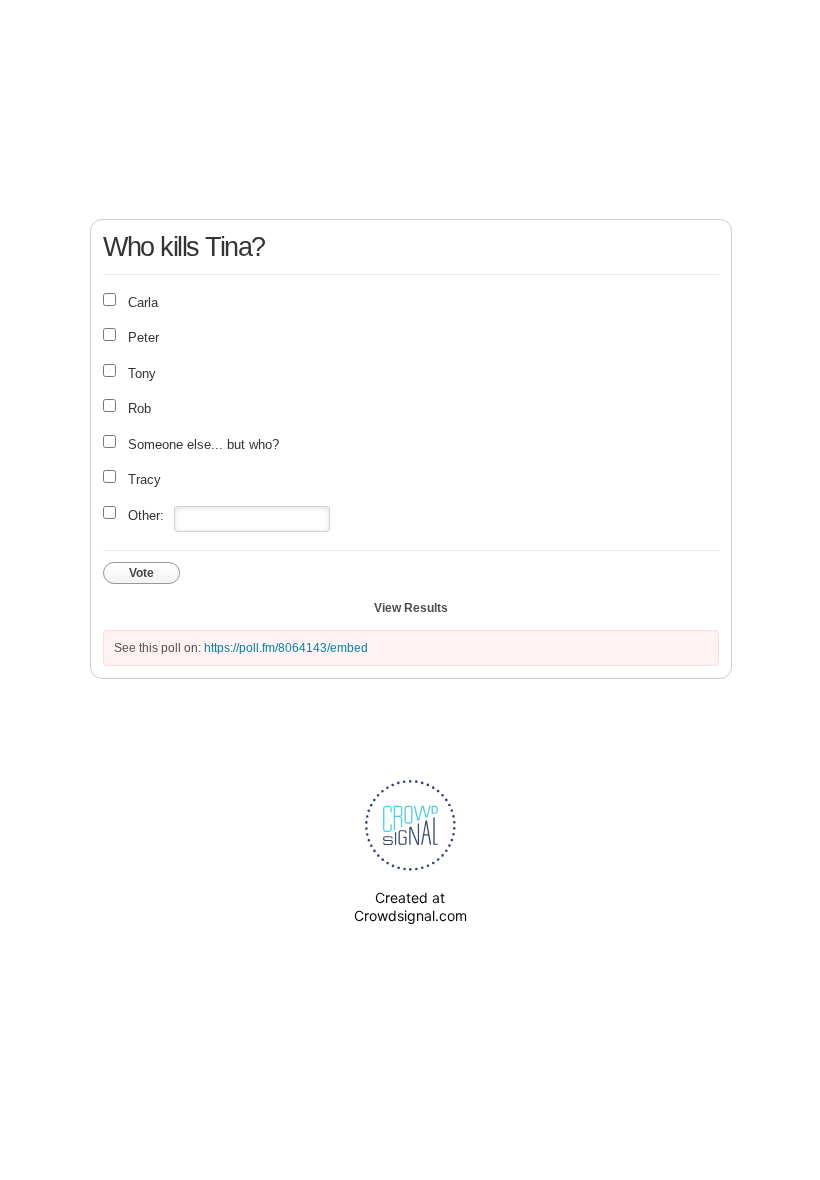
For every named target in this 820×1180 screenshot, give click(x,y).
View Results (411, 608)
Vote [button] (141, 573)
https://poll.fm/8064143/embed (286, 648)
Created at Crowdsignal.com (410, 906)
